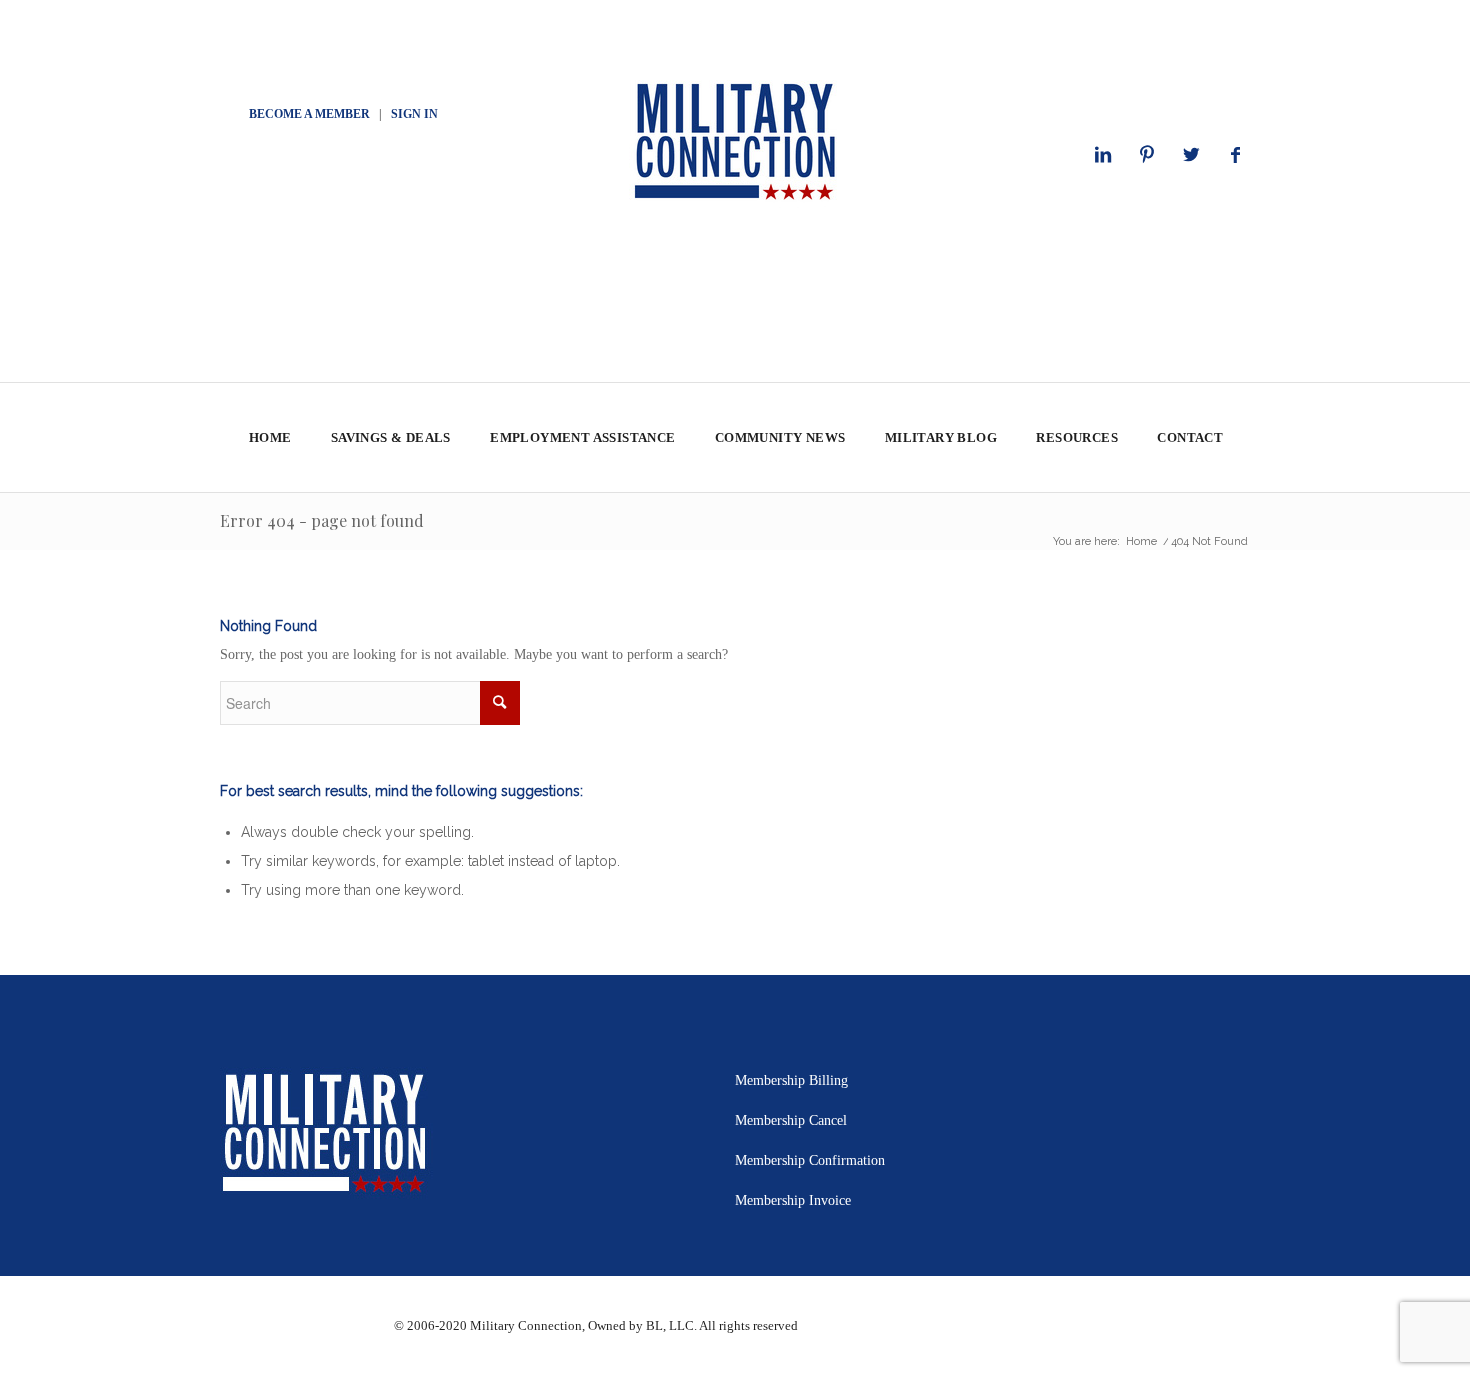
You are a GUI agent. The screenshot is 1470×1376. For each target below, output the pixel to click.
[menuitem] (269, 438)
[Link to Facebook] (1235, 155)
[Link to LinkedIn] (1103, 155)
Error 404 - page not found (322, 520)
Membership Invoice (793, 1200)
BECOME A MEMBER (309, 114)
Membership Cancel (791, 1120)
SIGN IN (414, 114)
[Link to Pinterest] (1147, 155)
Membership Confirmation (810, 1160)
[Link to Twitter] (1191, 155)
